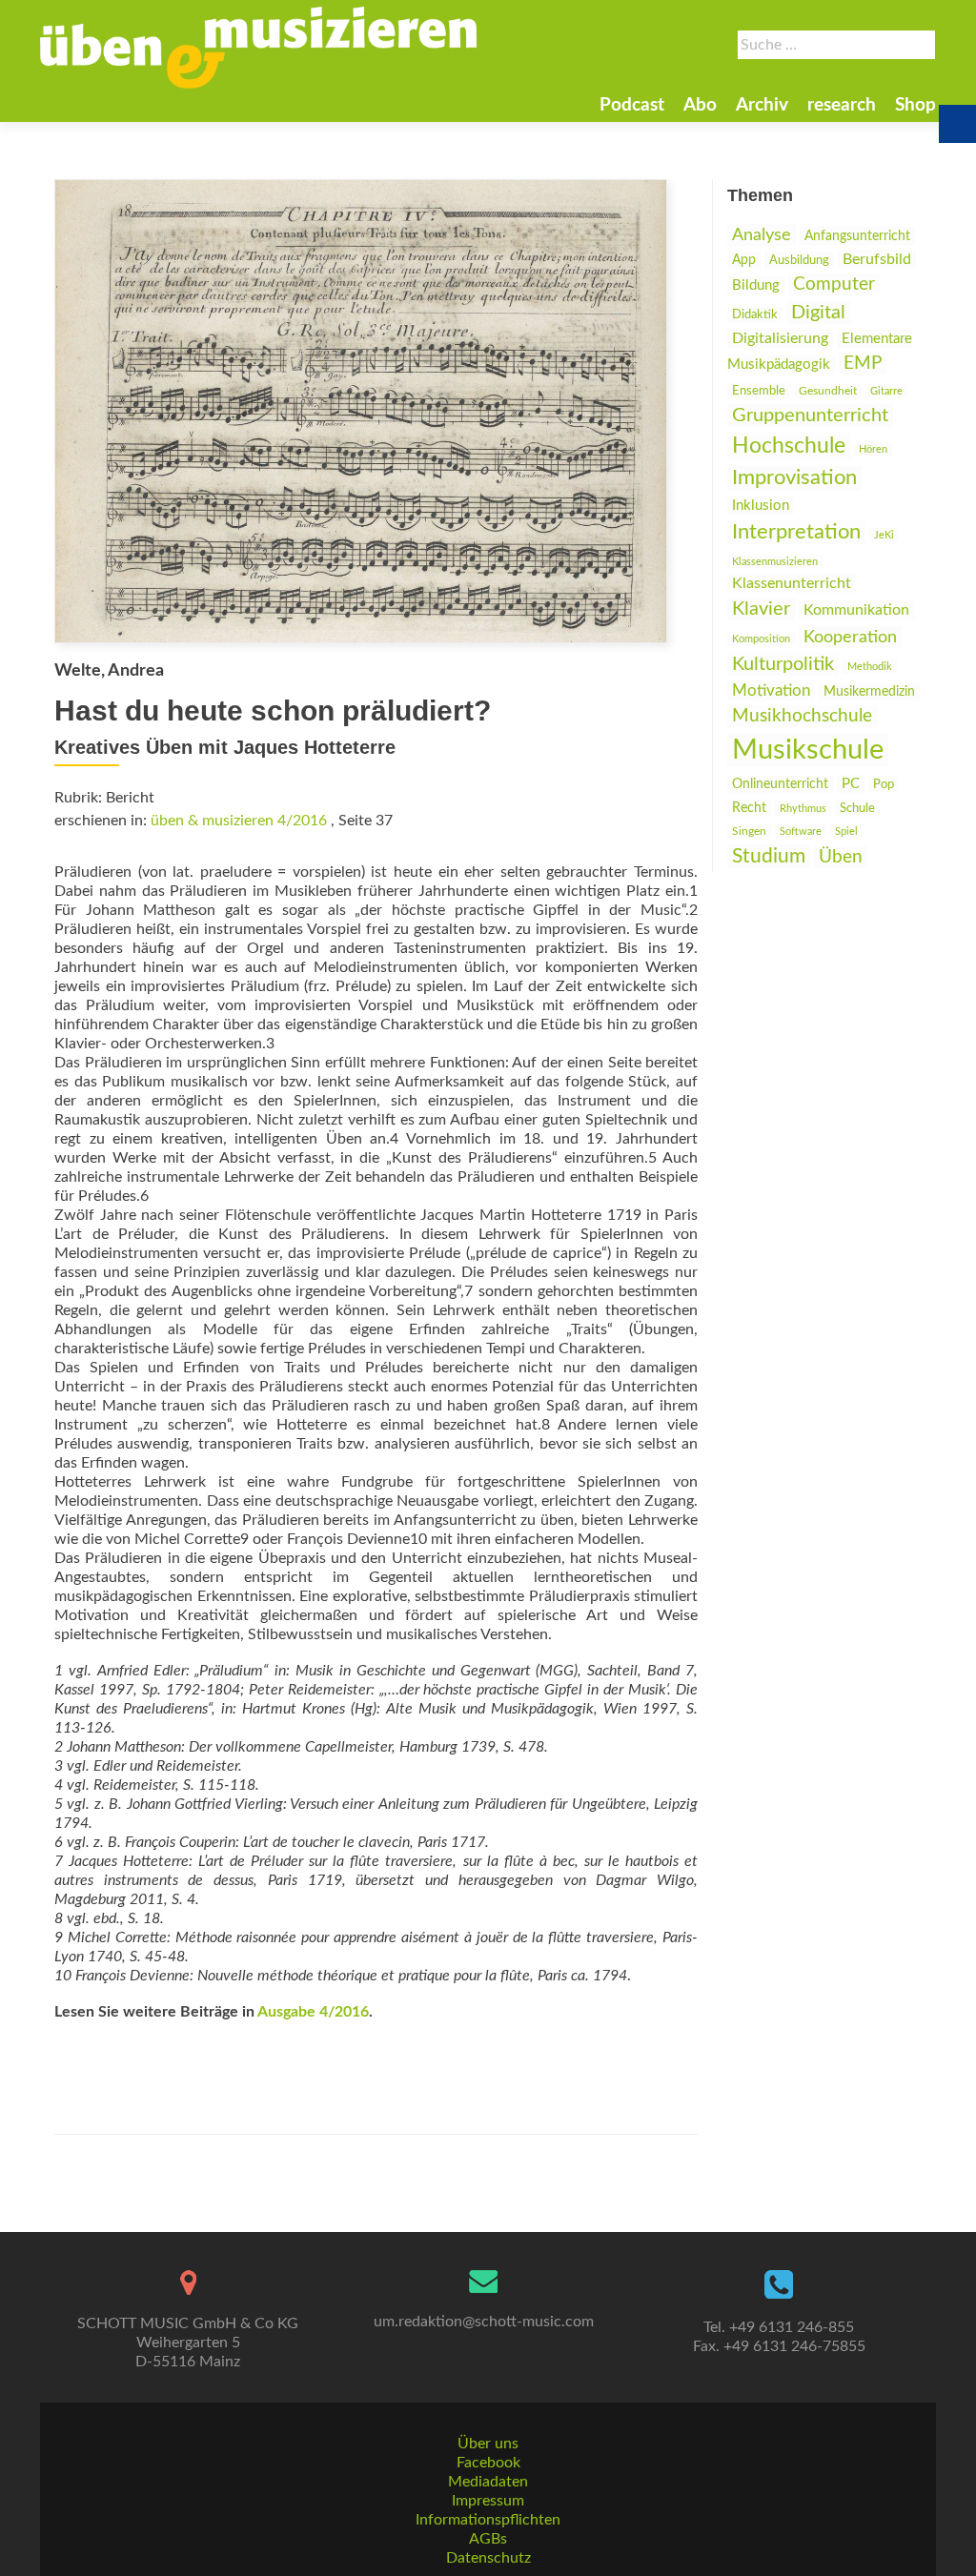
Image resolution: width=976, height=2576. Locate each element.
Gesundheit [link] (828, 391)
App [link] (744, 260)
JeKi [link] (884, 535)
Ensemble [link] (759, 391)
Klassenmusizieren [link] (775, 562)
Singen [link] (749, 832)
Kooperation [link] (850, 637)
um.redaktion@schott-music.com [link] (484, 2322)
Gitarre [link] (886, 391)
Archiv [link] (762, 105)
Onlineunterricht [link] (780, 784)
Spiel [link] (846, 832)
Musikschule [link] (808, 750)
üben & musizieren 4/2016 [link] (239, 821)
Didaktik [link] (755, 314)
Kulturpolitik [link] (783, 664)
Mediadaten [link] (488, 2482)
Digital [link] (818, 313)
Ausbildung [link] (799, 260)
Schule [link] (857, 808)
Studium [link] (769, 856)
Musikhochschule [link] (802, 716)
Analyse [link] (762, 235)
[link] (258, 48)
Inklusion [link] (761, 506)
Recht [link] (749, 808)
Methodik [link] (870, 667)
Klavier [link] (761, 609)
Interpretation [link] (796, 532)
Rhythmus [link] (803, 809)
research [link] (842, 105)
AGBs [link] (488, 2539)
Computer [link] (834, 284)
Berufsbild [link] (877, 259)
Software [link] (801, 832)
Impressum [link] (488, 2501)
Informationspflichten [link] (488, 2520)
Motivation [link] (771, 690)
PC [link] (851, 784)
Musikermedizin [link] (869, 692)
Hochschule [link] (789, 446)
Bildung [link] (756, 285)
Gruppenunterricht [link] (810, 416)
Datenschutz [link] (488, 2558)
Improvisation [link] (794, 478)
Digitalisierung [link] (780, 338)
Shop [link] (915, 105)
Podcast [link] (632, 105)
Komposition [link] (761, 639)
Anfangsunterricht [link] (857, 236)
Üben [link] (841, 857)
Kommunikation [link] (856, 610)
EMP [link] (863, 364)
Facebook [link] (488, 2463)
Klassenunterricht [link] (792, 583)
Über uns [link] (488, 2444)
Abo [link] (700, 105)
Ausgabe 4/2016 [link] (313, 2012)
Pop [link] (884, 784)
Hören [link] (873, 449)
